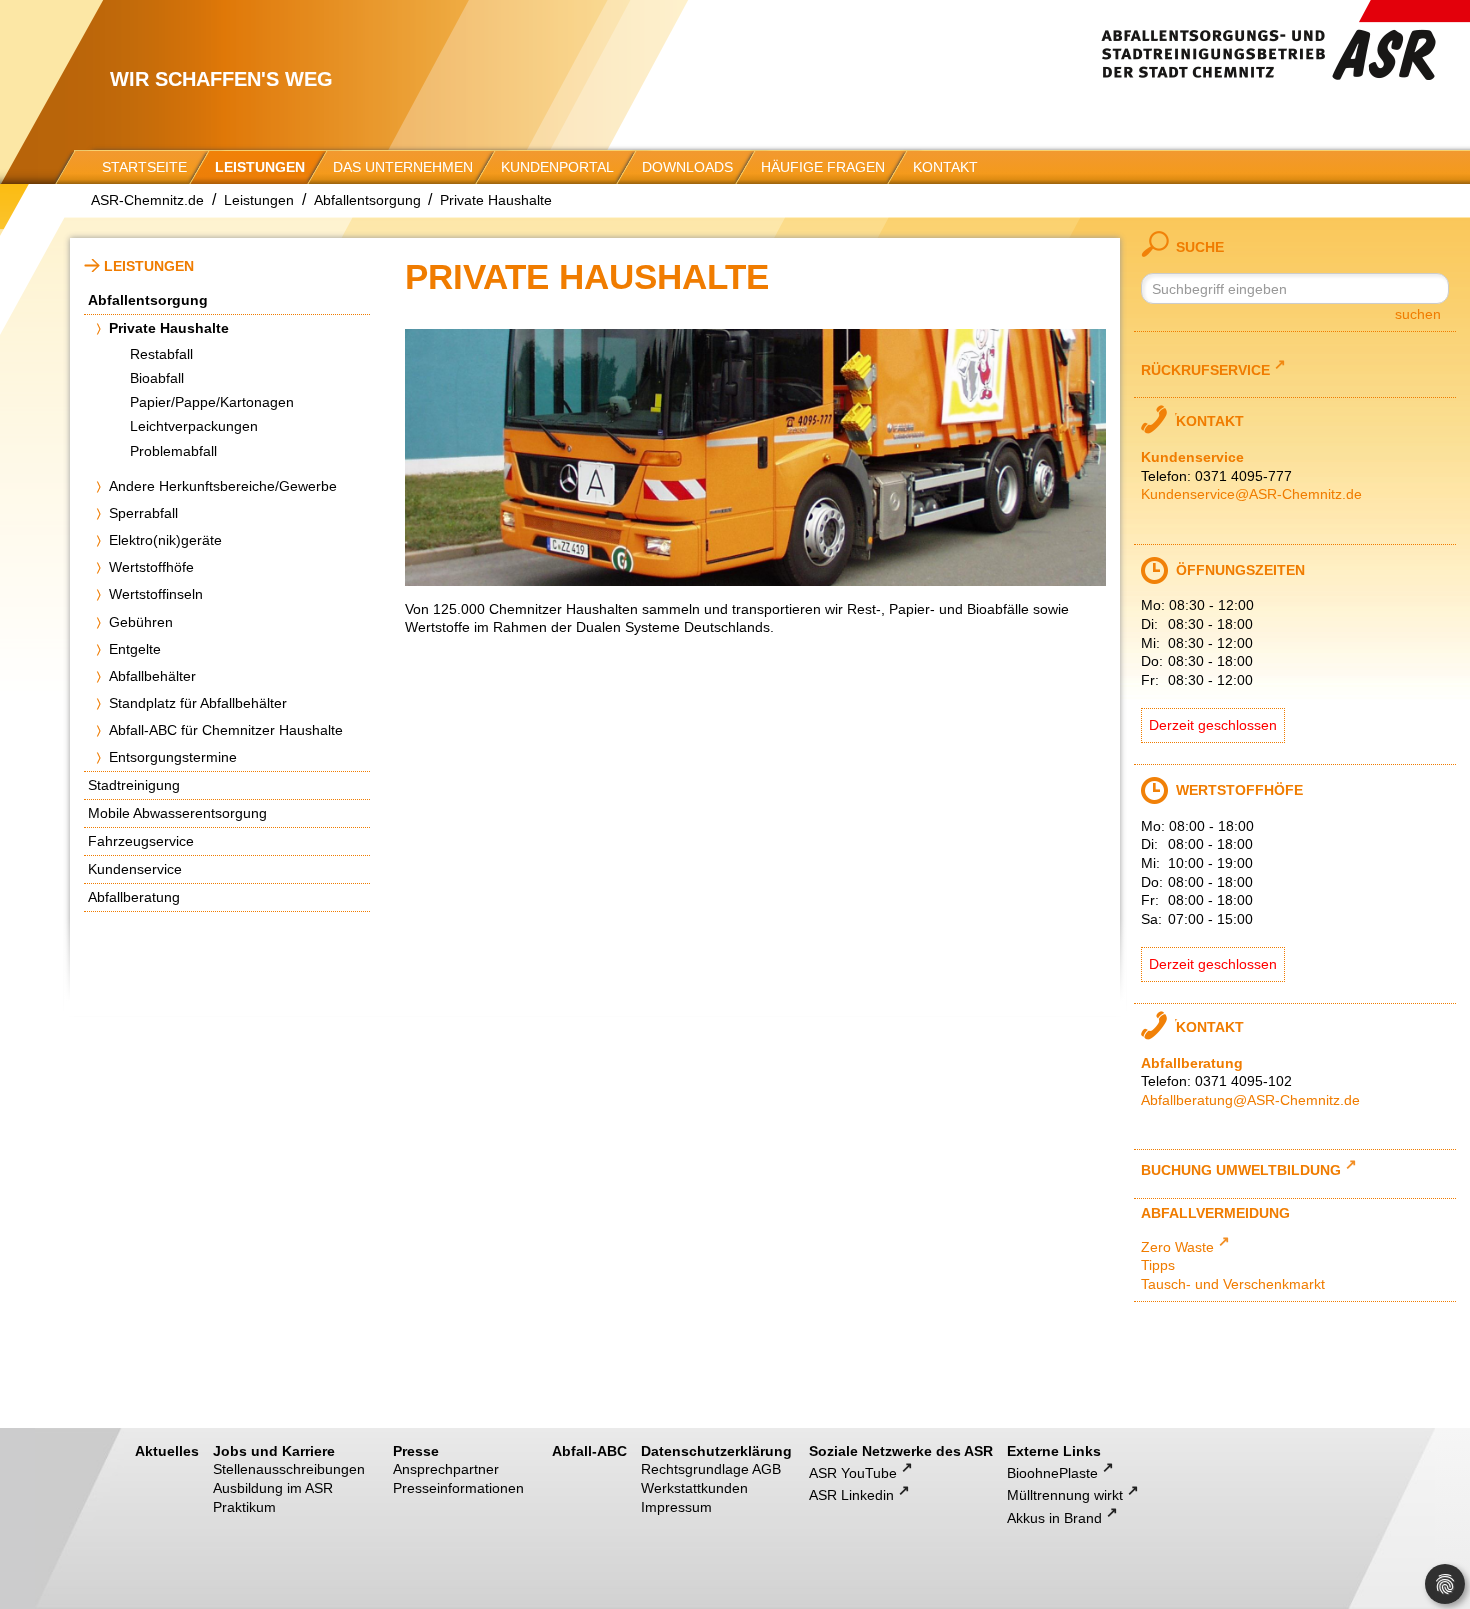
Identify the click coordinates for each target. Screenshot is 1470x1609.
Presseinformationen (458, 1488)
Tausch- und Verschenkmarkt (1233, 1284)
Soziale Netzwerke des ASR (901, 1451)
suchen (1418, 314)
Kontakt (945, 167)
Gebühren (141, 622)
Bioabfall (157, 378)
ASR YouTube (853, 1473)
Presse (416, 1451)
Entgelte (135, 649)
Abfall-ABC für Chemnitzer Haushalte (226, 730)
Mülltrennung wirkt (1065, 1495)
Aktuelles (167, 1451)
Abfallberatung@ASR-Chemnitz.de (1250, 1100)
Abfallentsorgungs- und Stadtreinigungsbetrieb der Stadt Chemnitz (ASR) (1285, 40)
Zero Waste (1177, 1247)
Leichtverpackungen (194, 426)
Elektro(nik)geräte (165, 540)
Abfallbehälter (152, 676)
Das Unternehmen (403, 167)
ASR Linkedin (851, 1495)
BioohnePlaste (1052, 1473)
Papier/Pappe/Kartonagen (212, 402)
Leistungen (260, 167)
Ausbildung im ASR (273, 1488)
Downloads (687, 167)
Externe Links (1054, 1451)
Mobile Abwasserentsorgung (177, 813)
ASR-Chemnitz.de (147, 200)
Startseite (144, 167)
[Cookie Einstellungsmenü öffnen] (1445, 1584)
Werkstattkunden (694, 1488)
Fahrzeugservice (141, 841)
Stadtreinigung (134, 785)
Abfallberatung (134, 897)
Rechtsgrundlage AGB (711, 1469)
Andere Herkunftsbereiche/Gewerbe (223, 486)
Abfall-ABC (589, 1451)
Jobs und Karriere (274, 1451)
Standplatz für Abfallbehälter (198, 703)
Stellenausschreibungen (289, 1469)
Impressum (676, 1507)
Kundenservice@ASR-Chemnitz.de (1251, 494)
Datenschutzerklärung (716, 1451)
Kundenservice (135, 869)
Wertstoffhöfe (151, 567)
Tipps (1158, 1265)
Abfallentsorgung (367, 200)
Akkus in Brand (1054, 1518)
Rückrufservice (1205, 368)
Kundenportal (557, 167)
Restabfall (161, 354)
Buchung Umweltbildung (1241, 1169)
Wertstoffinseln (156, 594)
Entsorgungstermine (173, 757)
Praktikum (244, 1507)
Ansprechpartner (446, 1469)
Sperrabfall (143, 513)
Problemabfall (173, 451)
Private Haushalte (496, 200)
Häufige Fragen (823, 167)
